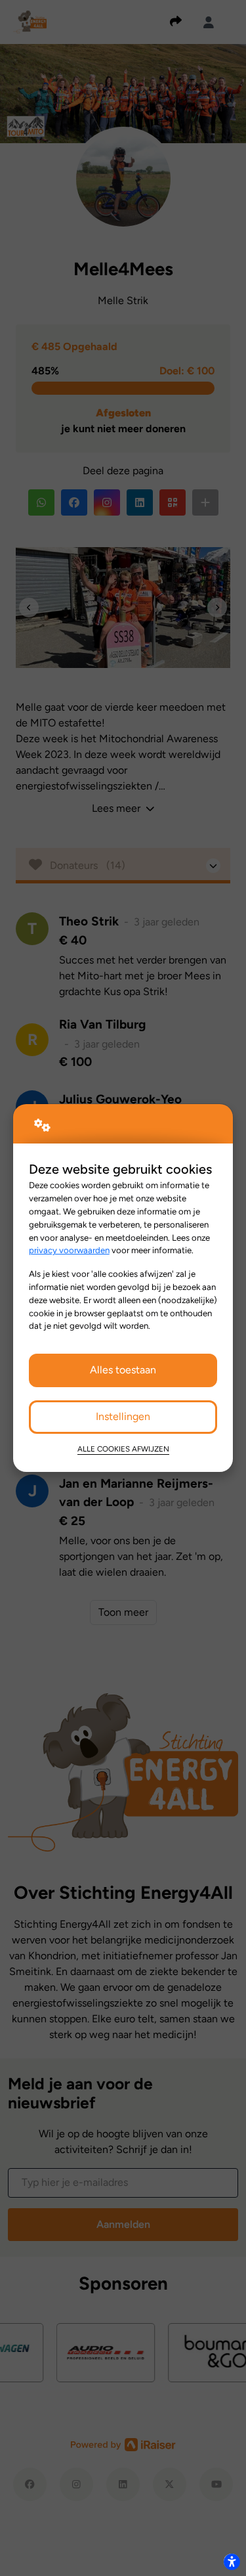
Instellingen (123, 1416)
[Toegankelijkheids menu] (232, 2562)
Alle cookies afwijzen (123, 1449)
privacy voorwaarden (69, 1250)
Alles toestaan (123, 1370)
